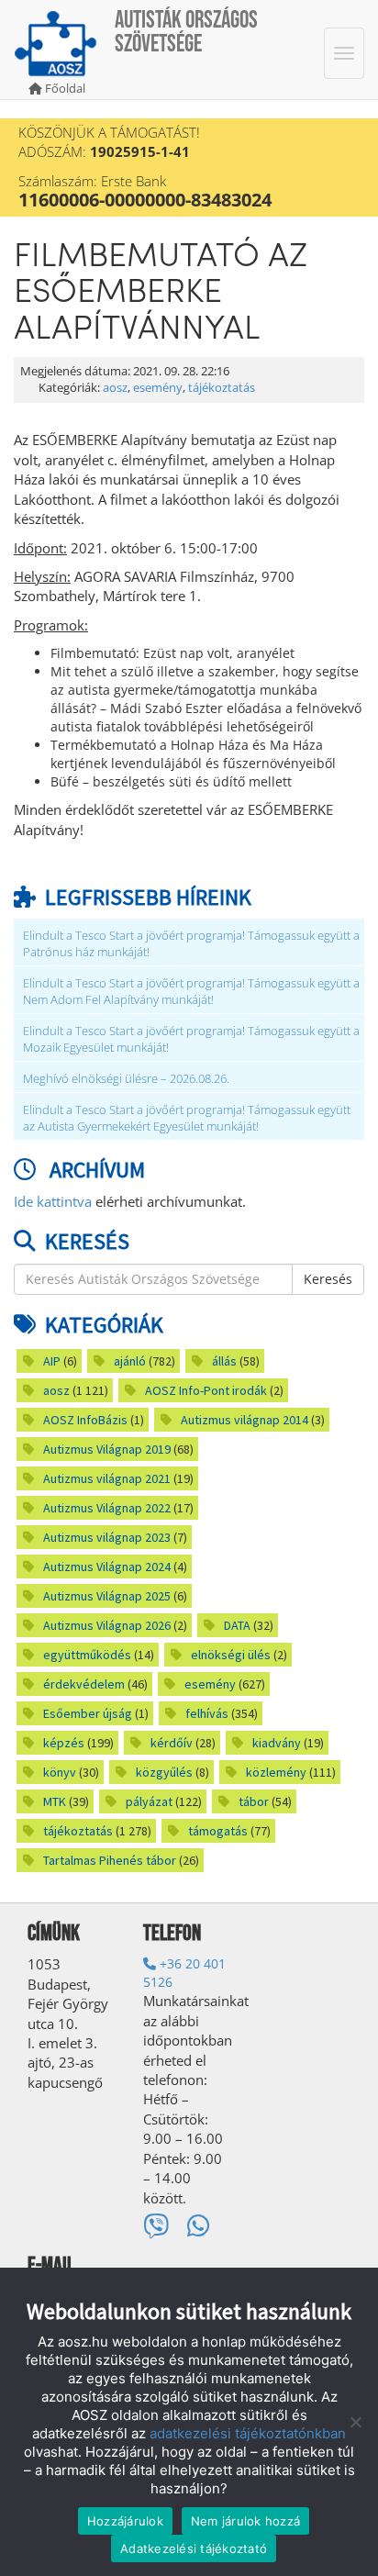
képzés (64, 1743)
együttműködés (87, 1655)
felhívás (207, 1713)
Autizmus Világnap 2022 (107, 1508)
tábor (254, 1801)
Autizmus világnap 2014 (245, 1420)
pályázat (149, 1801)
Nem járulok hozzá (245, 2521)
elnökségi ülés (231, 1655)
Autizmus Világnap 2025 (107, 1596)
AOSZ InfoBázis (85, 1420)
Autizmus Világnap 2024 (107, 1567)
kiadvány (277, 1743)
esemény (158, 388)
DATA (237, 1625)
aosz (115, 388)
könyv (60, 1772)
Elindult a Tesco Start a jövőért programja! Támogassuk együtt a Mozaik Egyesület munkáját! (191, 1039)
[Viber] (156, 2226)
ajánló (130, 1361)
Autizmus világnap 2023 (107, 1537)
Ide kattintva (53, 1201)
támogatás (218, 1831)
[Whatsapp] (199, 2226)
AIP (52, 1361)
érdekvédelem (84, 1684)
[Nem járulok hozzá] (355, 2422)
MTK (55, 1801)
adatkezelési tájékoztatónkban (248, 2433)
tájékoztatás (222, 388)
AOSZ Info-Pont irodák (206, 1390)
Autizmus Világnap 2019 (107, 1449)
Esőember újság (88, 1713)
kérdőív (172, 1743)
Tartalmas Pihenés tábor (110, 1860)
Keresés (328, 1279)
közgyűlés (164, 1772)
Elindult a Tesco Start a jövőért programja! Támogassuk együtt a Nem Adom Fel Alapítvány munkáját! (191, 992)
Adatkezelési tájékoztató (194, 2548)
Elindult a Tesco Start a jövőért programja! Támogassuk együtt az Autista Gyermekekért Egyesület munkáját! (187, 1118)
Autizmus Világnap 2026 (107, 1625)
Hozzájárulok (125, 2521)
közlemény (276, 1772)
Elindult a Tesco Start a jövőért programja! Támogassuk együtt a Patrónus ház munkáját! (191, 944)
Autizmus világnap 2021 (107, 1478)
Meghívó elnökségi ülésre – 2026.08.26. (126, 1079)
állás (224, 1361)
